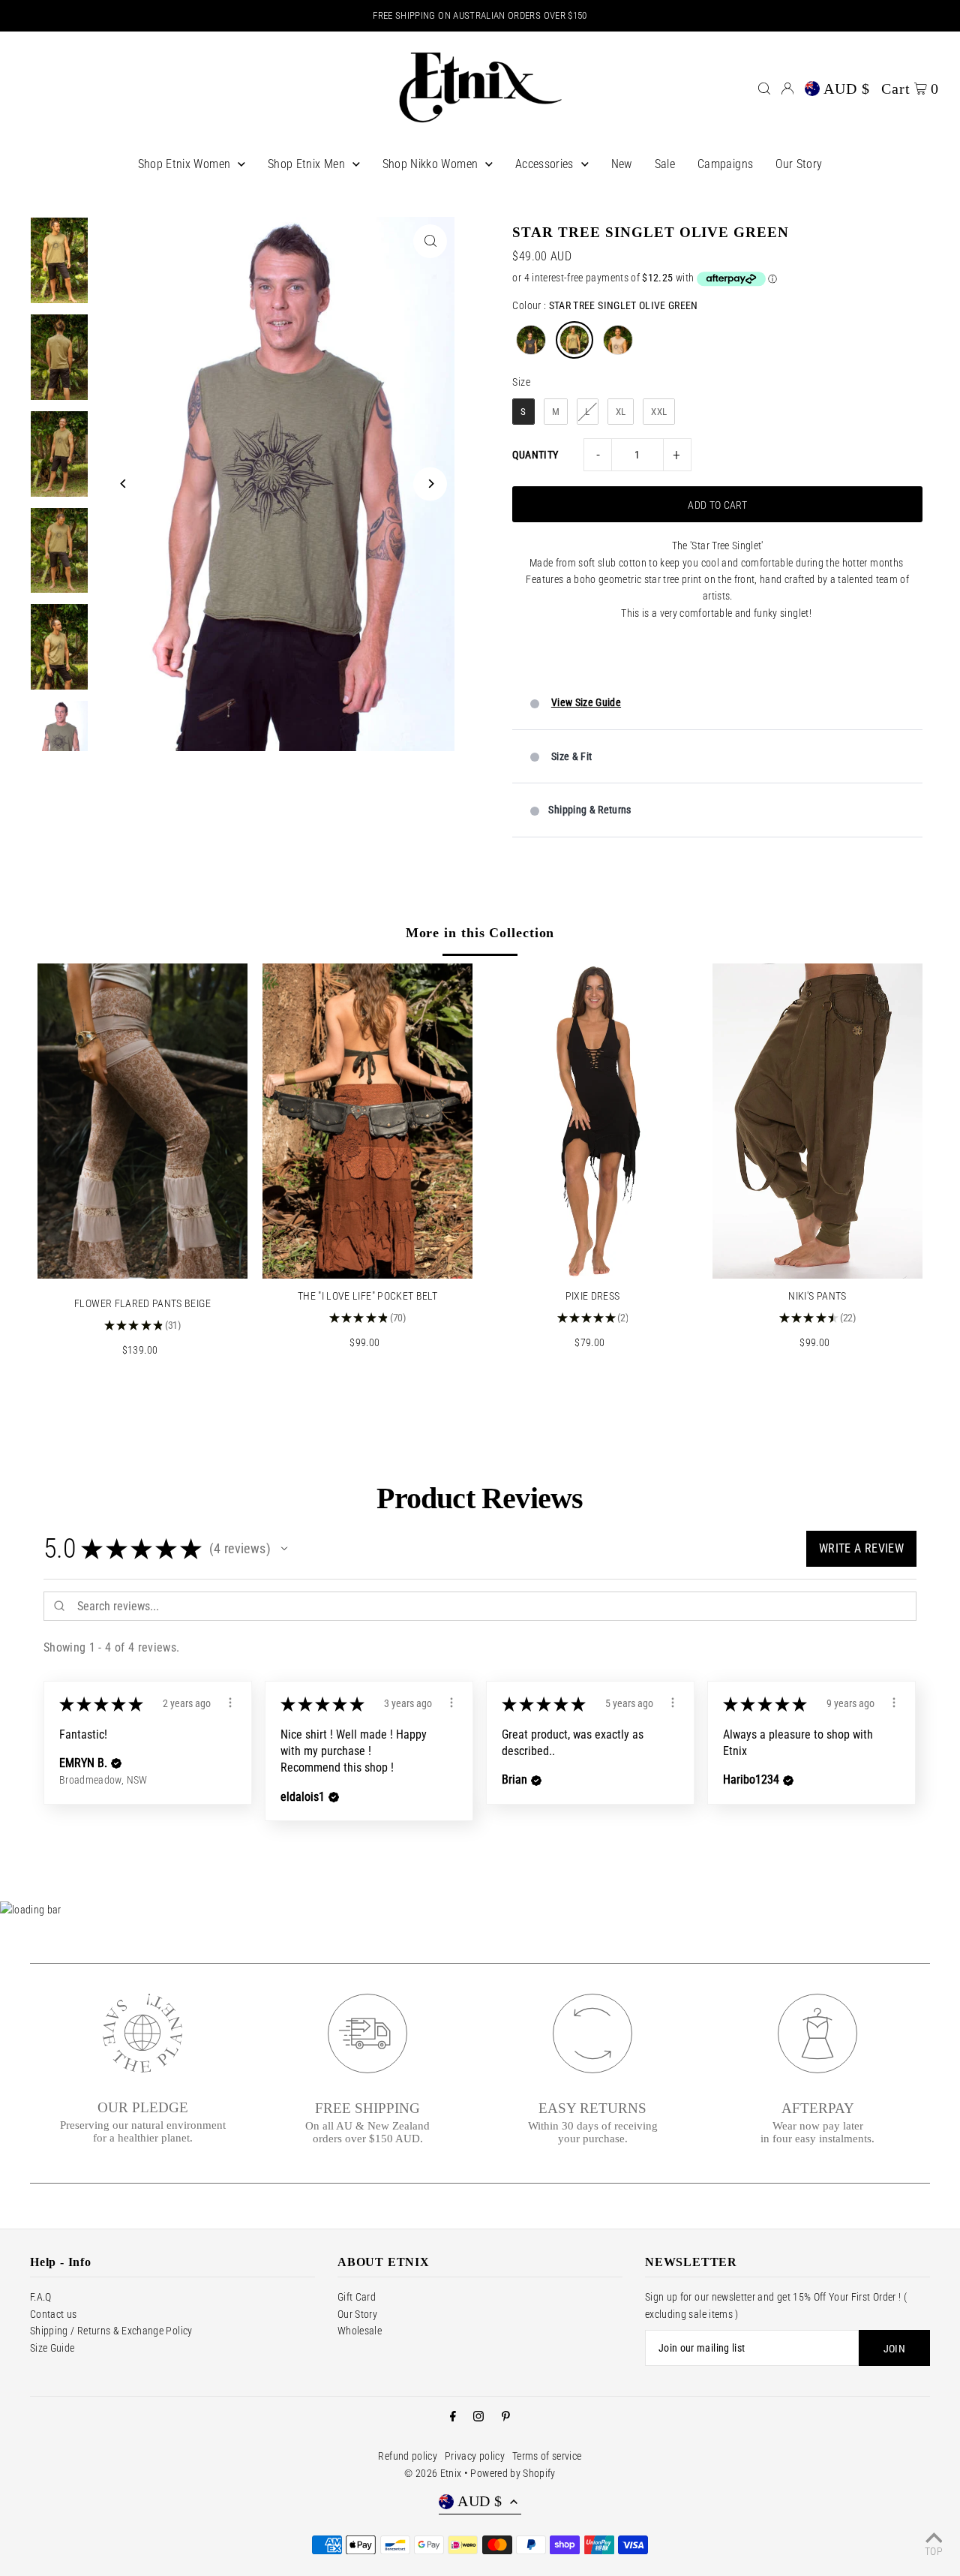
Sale (665, 164)
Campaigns (725, 164)
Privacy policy (475, 2456)
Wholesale (360, 2331)
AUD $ (847, 89)
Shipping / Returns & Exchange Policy (111, 2331)
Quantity (535, 455)
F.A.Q (41, 2297)
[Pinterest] (506, 2417)
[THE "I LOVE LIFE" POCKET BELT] (367, 1121)
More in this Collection (480, 933)
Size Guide (52, 2348)
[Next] (430, 484)
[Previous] (123, 484)
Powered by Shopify (513, 2473)
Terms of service (547, 2456)
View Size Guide (586, 702)
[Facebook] (453, 2417)
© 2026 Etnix (433, 2473)
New (622, 164)
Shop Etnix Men (306, 164)
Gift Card (357, 2297)
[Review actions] (230, 1703)
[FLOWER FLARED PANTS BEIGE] (142, 1121)
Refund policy (408, 2456)
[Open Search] (764, 89)
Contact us (54, 2314)
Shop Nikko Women (430, 164)
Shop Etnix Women (184, 164)
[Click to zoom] (430, 241)
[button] (284, 1549)
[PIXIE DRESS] (592, 1121)
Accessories (544, 164)
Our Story (799, 164)
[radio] (531, 340)
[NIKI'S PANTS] (817, 1121)
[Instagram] (478, 2417)
